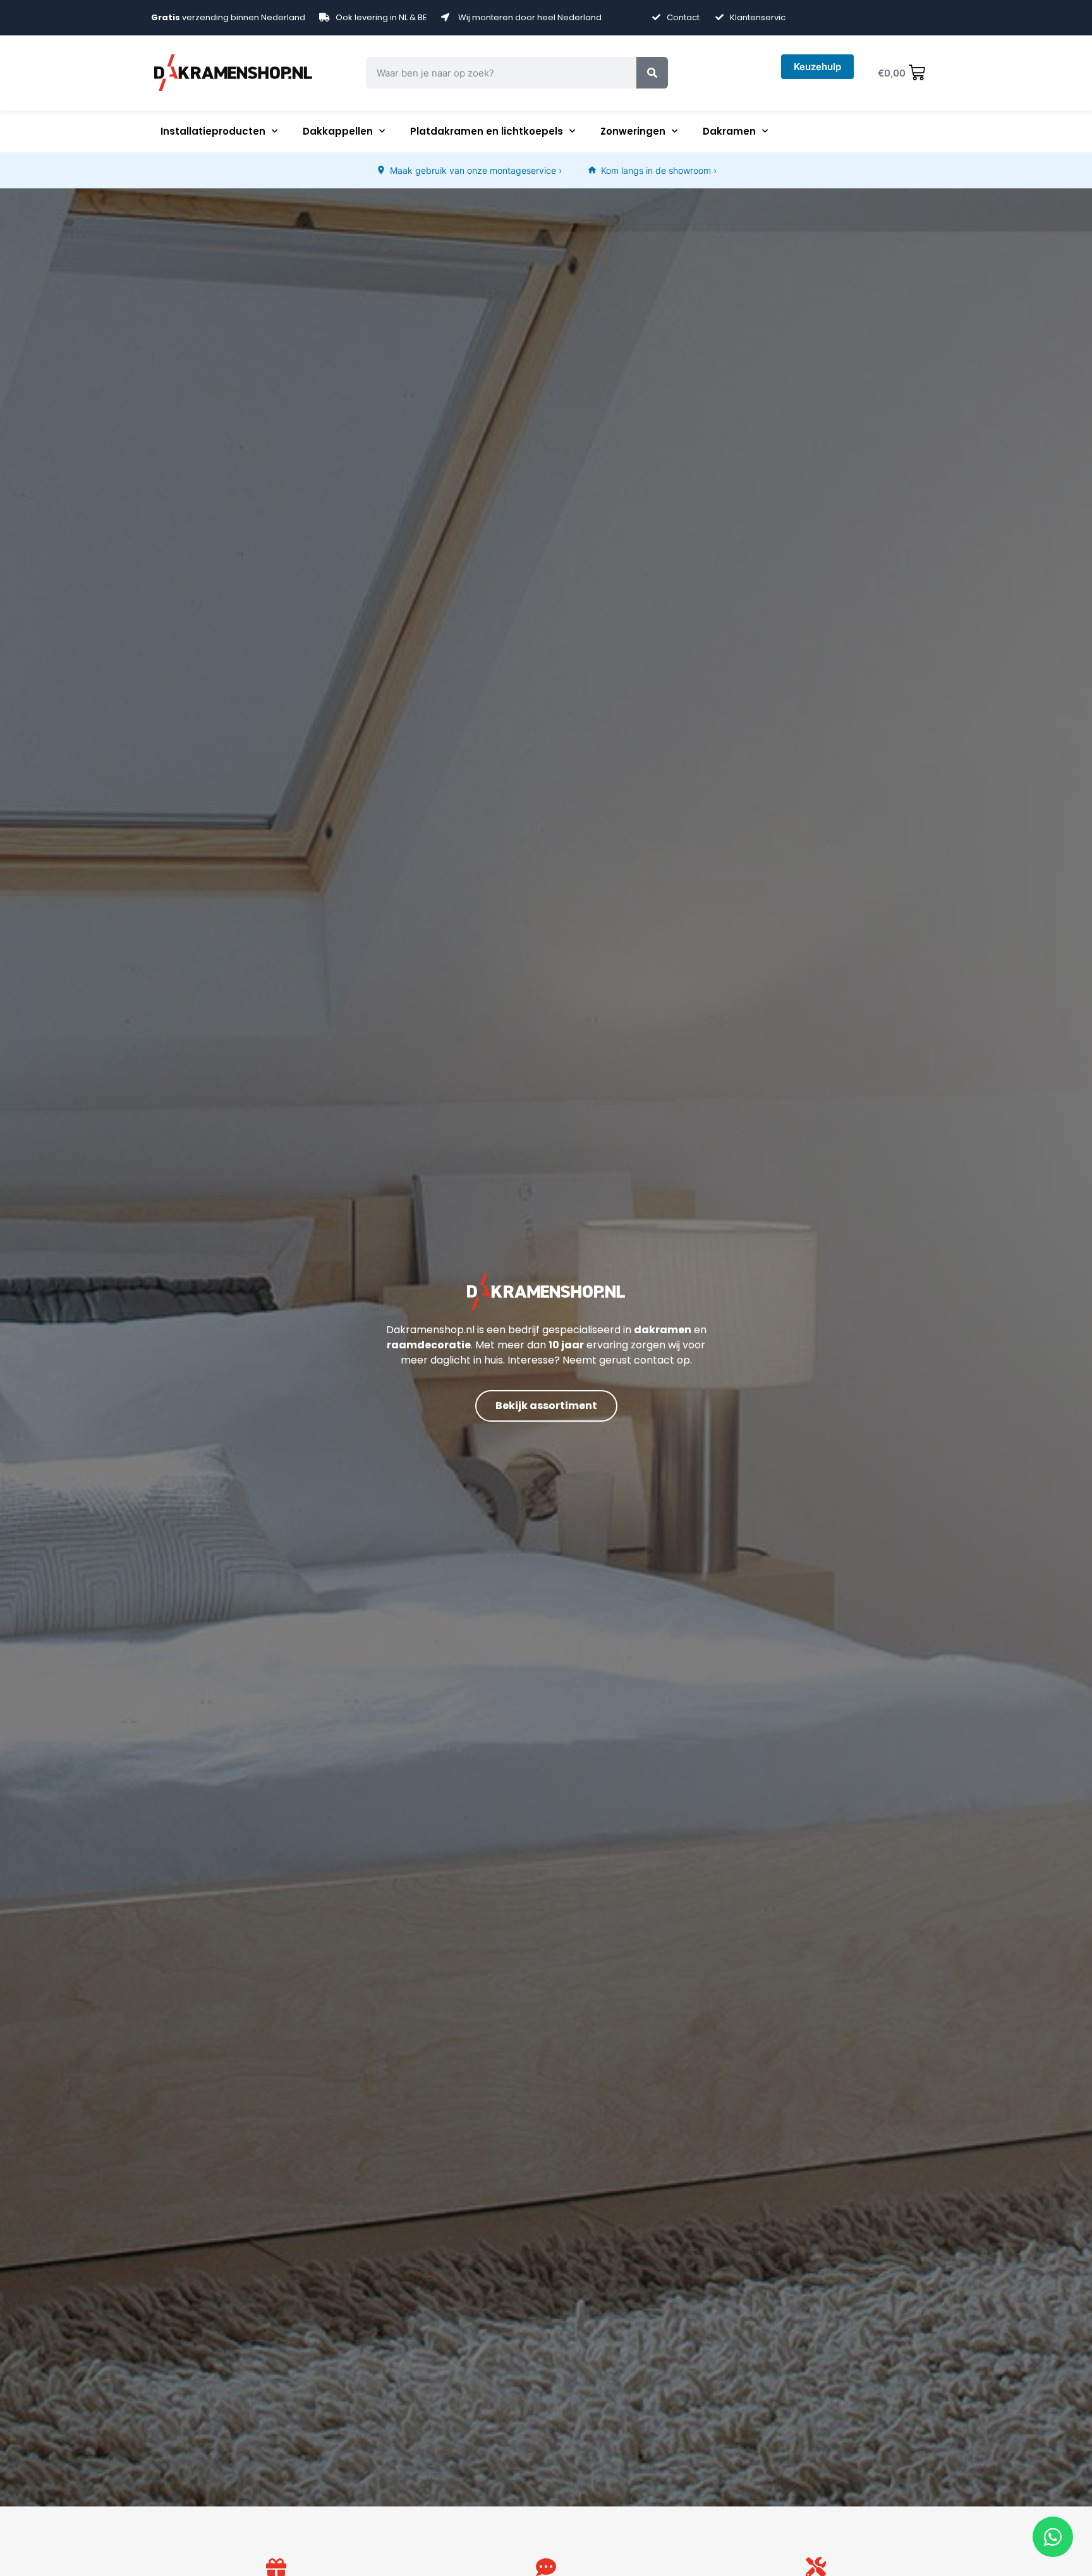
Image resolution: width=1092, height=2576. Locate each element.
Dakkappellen (338, 131)
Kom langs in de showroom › (659, 170)
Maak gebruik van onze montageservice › (476, 170)
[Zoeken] (652, 73)
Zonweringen (633, 131)
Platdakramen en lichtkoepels (487, 131)
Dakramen (729, 131)
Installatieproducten (213, 131)
